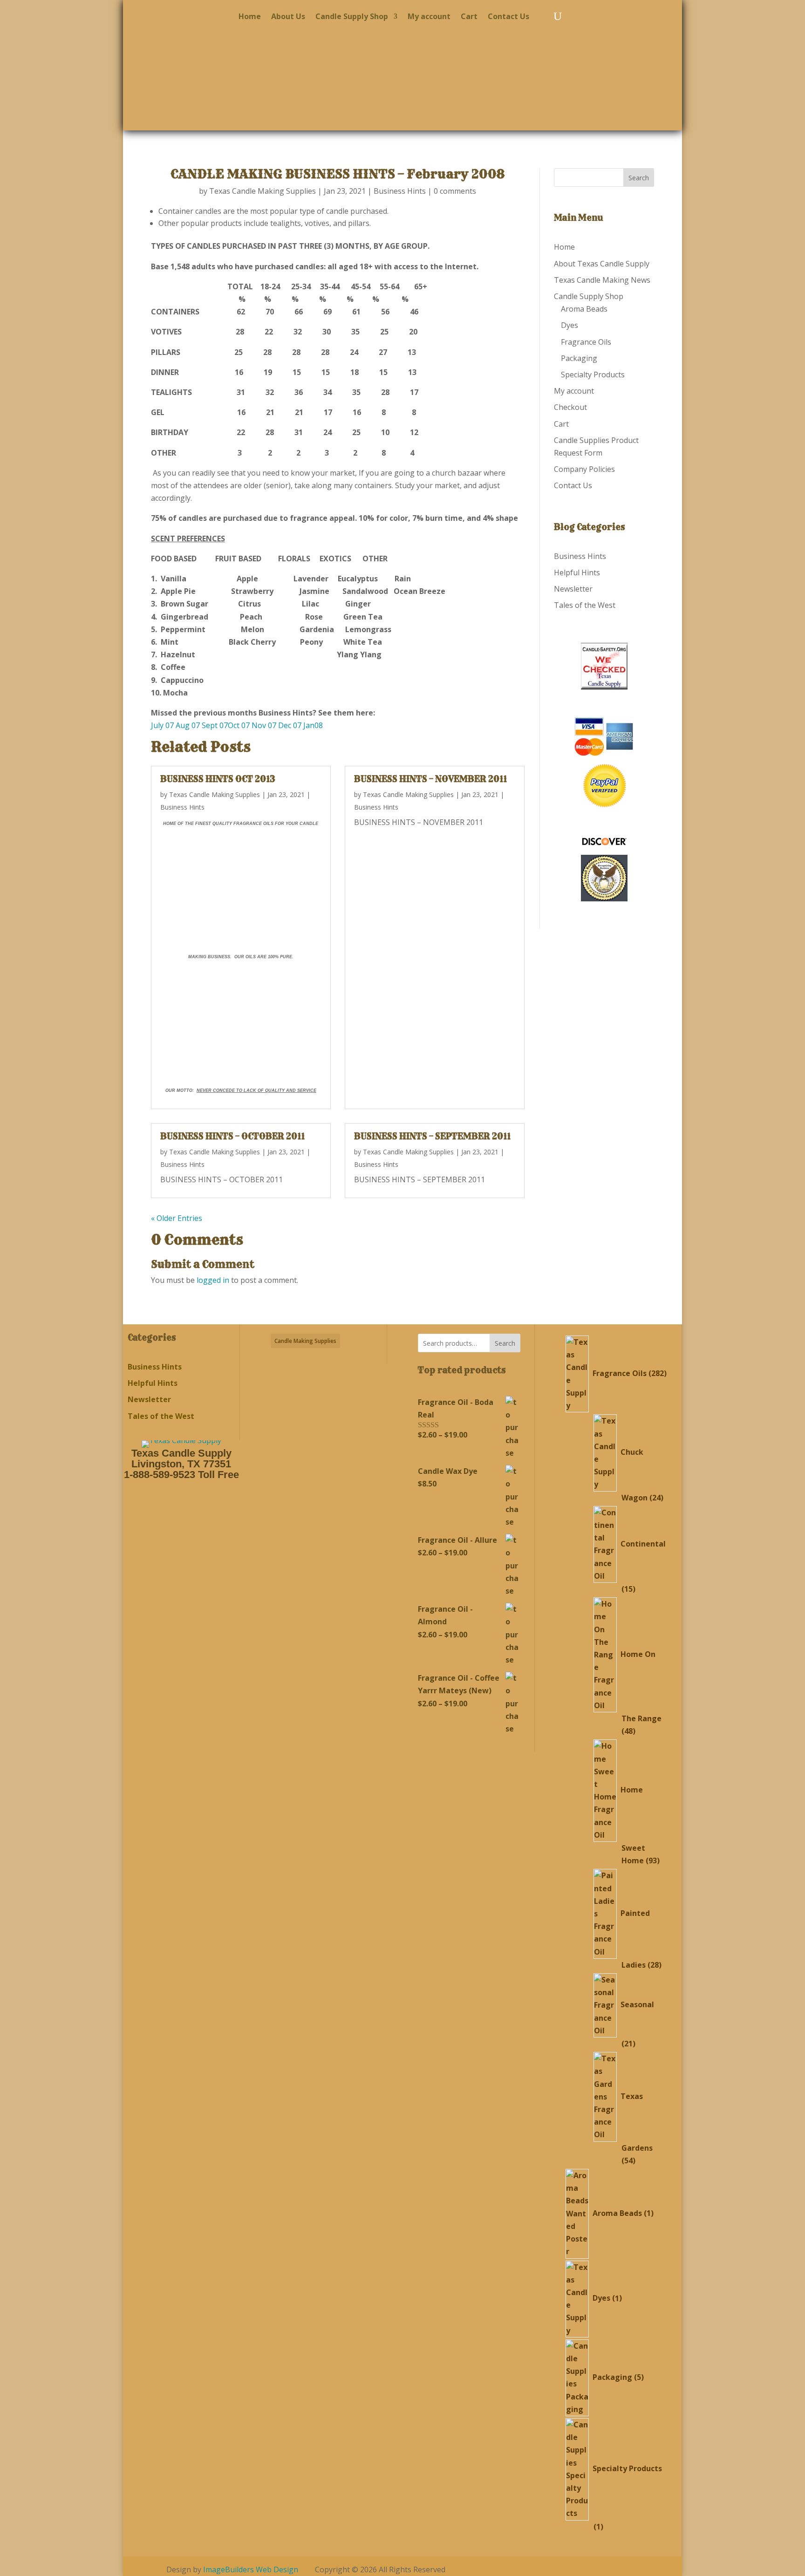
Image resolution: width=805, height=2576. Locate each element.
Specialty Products (593, 375)
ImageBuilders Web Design (251, 2569)
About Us (288, 17)
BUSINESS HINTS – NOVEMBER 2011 (430, 779)
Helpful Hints (577, 572)
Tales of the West (585, 605)
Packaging (579, 358)
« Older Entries (177, 1218)
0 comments (455, 191)
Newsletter (573, 589)
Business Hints (400, 191)
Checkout (570, 407)
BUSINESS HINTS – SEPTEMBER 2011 (432, 1136)
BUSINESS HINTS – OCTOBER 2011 (232, 1136)
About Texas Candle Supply (602, 264)
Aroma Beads (584, 309)
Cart (469, 17)
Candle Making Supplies (305, 1341)
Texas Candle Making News (602, 280)
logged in (213, 1280)
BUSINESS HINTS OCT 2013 (218, 779)
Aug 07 (188, 725)
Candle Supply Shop (352, 17)
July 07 (163, 725)
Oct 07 (239, 725)
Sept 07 (215, 725)
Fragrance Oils (586, 342)
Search (505, 1343)
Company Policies (584, 469)
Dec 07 (291, 725)
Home (250, 17)
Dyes (570, 325)
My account (429, 17)
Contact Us (508, 17)
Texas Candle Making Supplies (263, 191)
